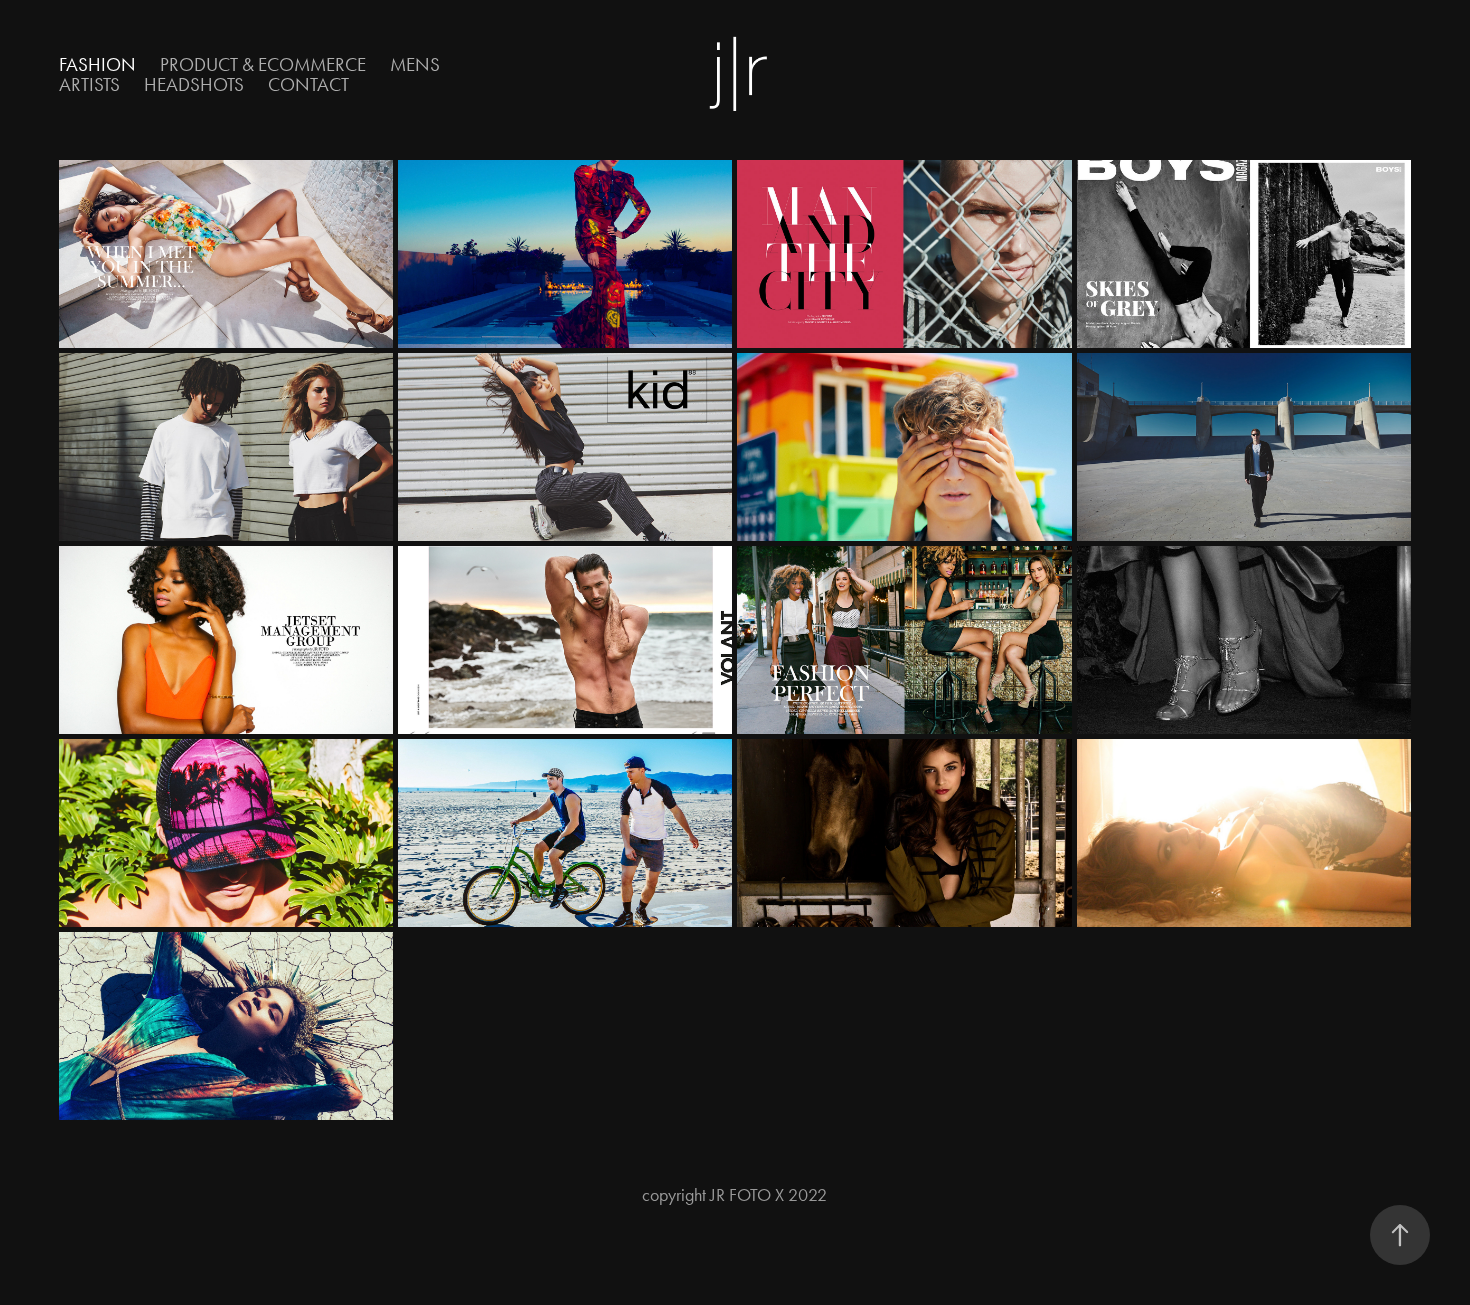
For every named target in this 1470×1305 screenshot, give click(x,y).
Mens (415, 64)
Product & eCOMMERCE (263, 64)
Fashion (97, 64)
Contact (308, 84)
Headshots (194, 84)
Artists (89, 84)
